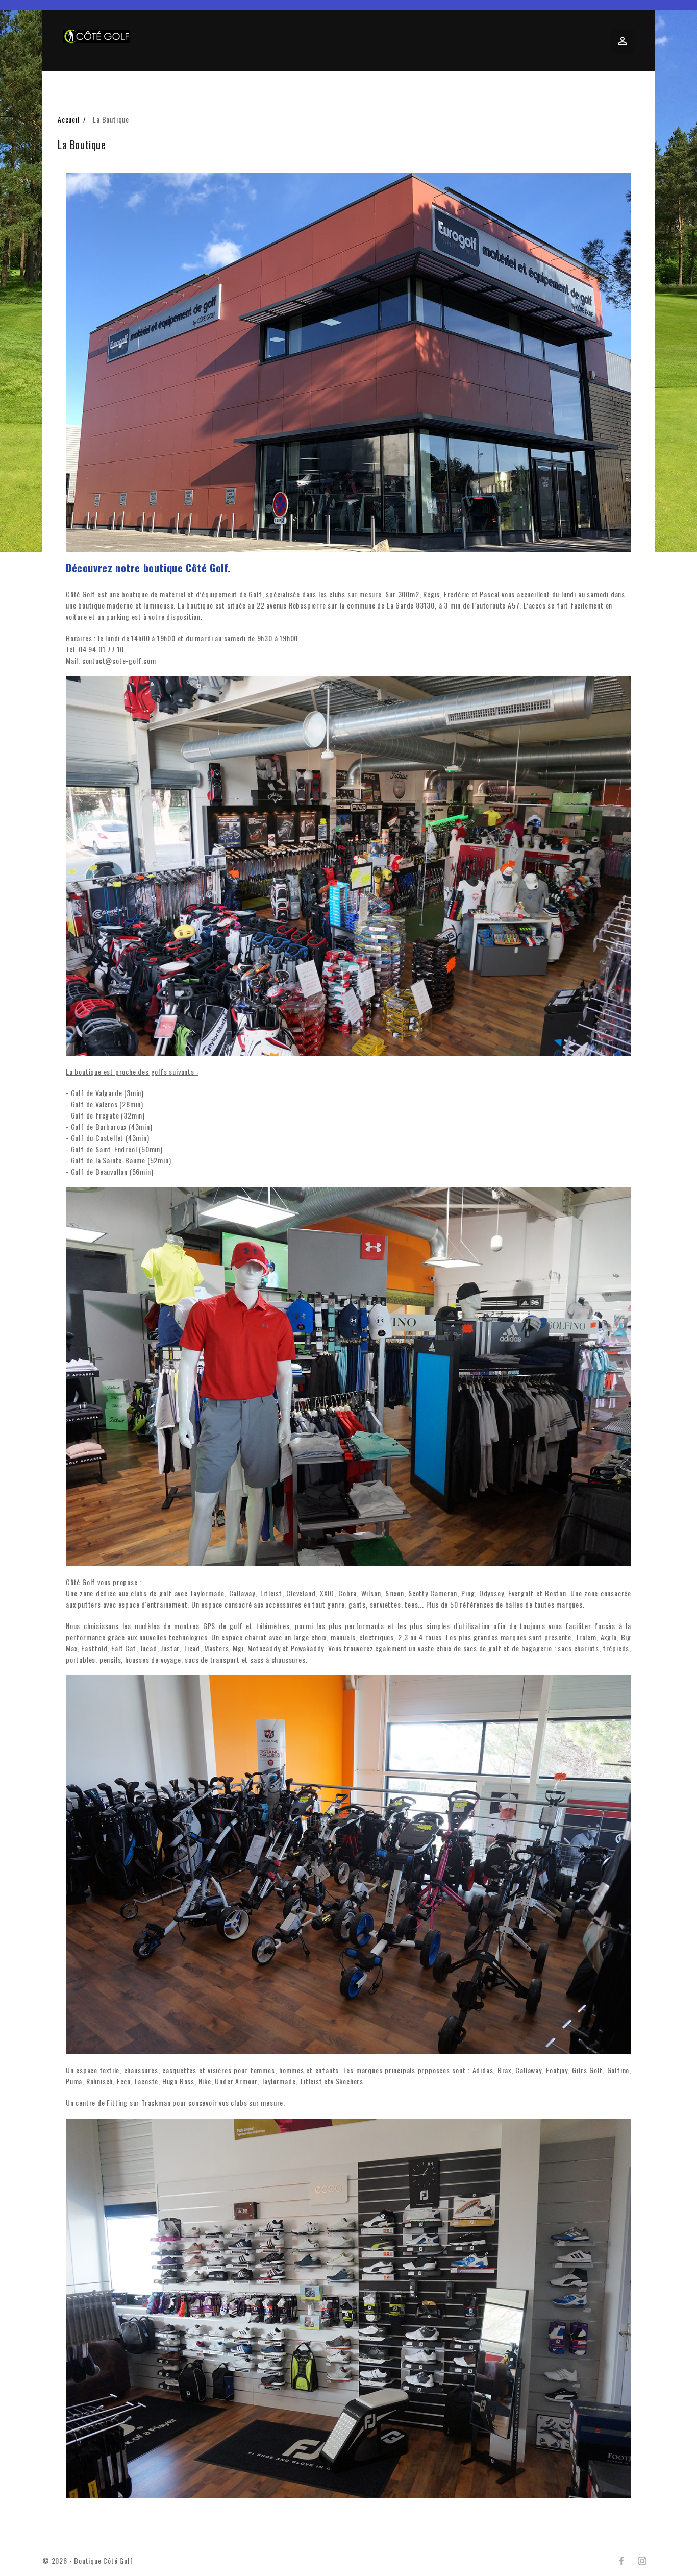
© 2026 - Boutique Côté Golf (88, 2560)
